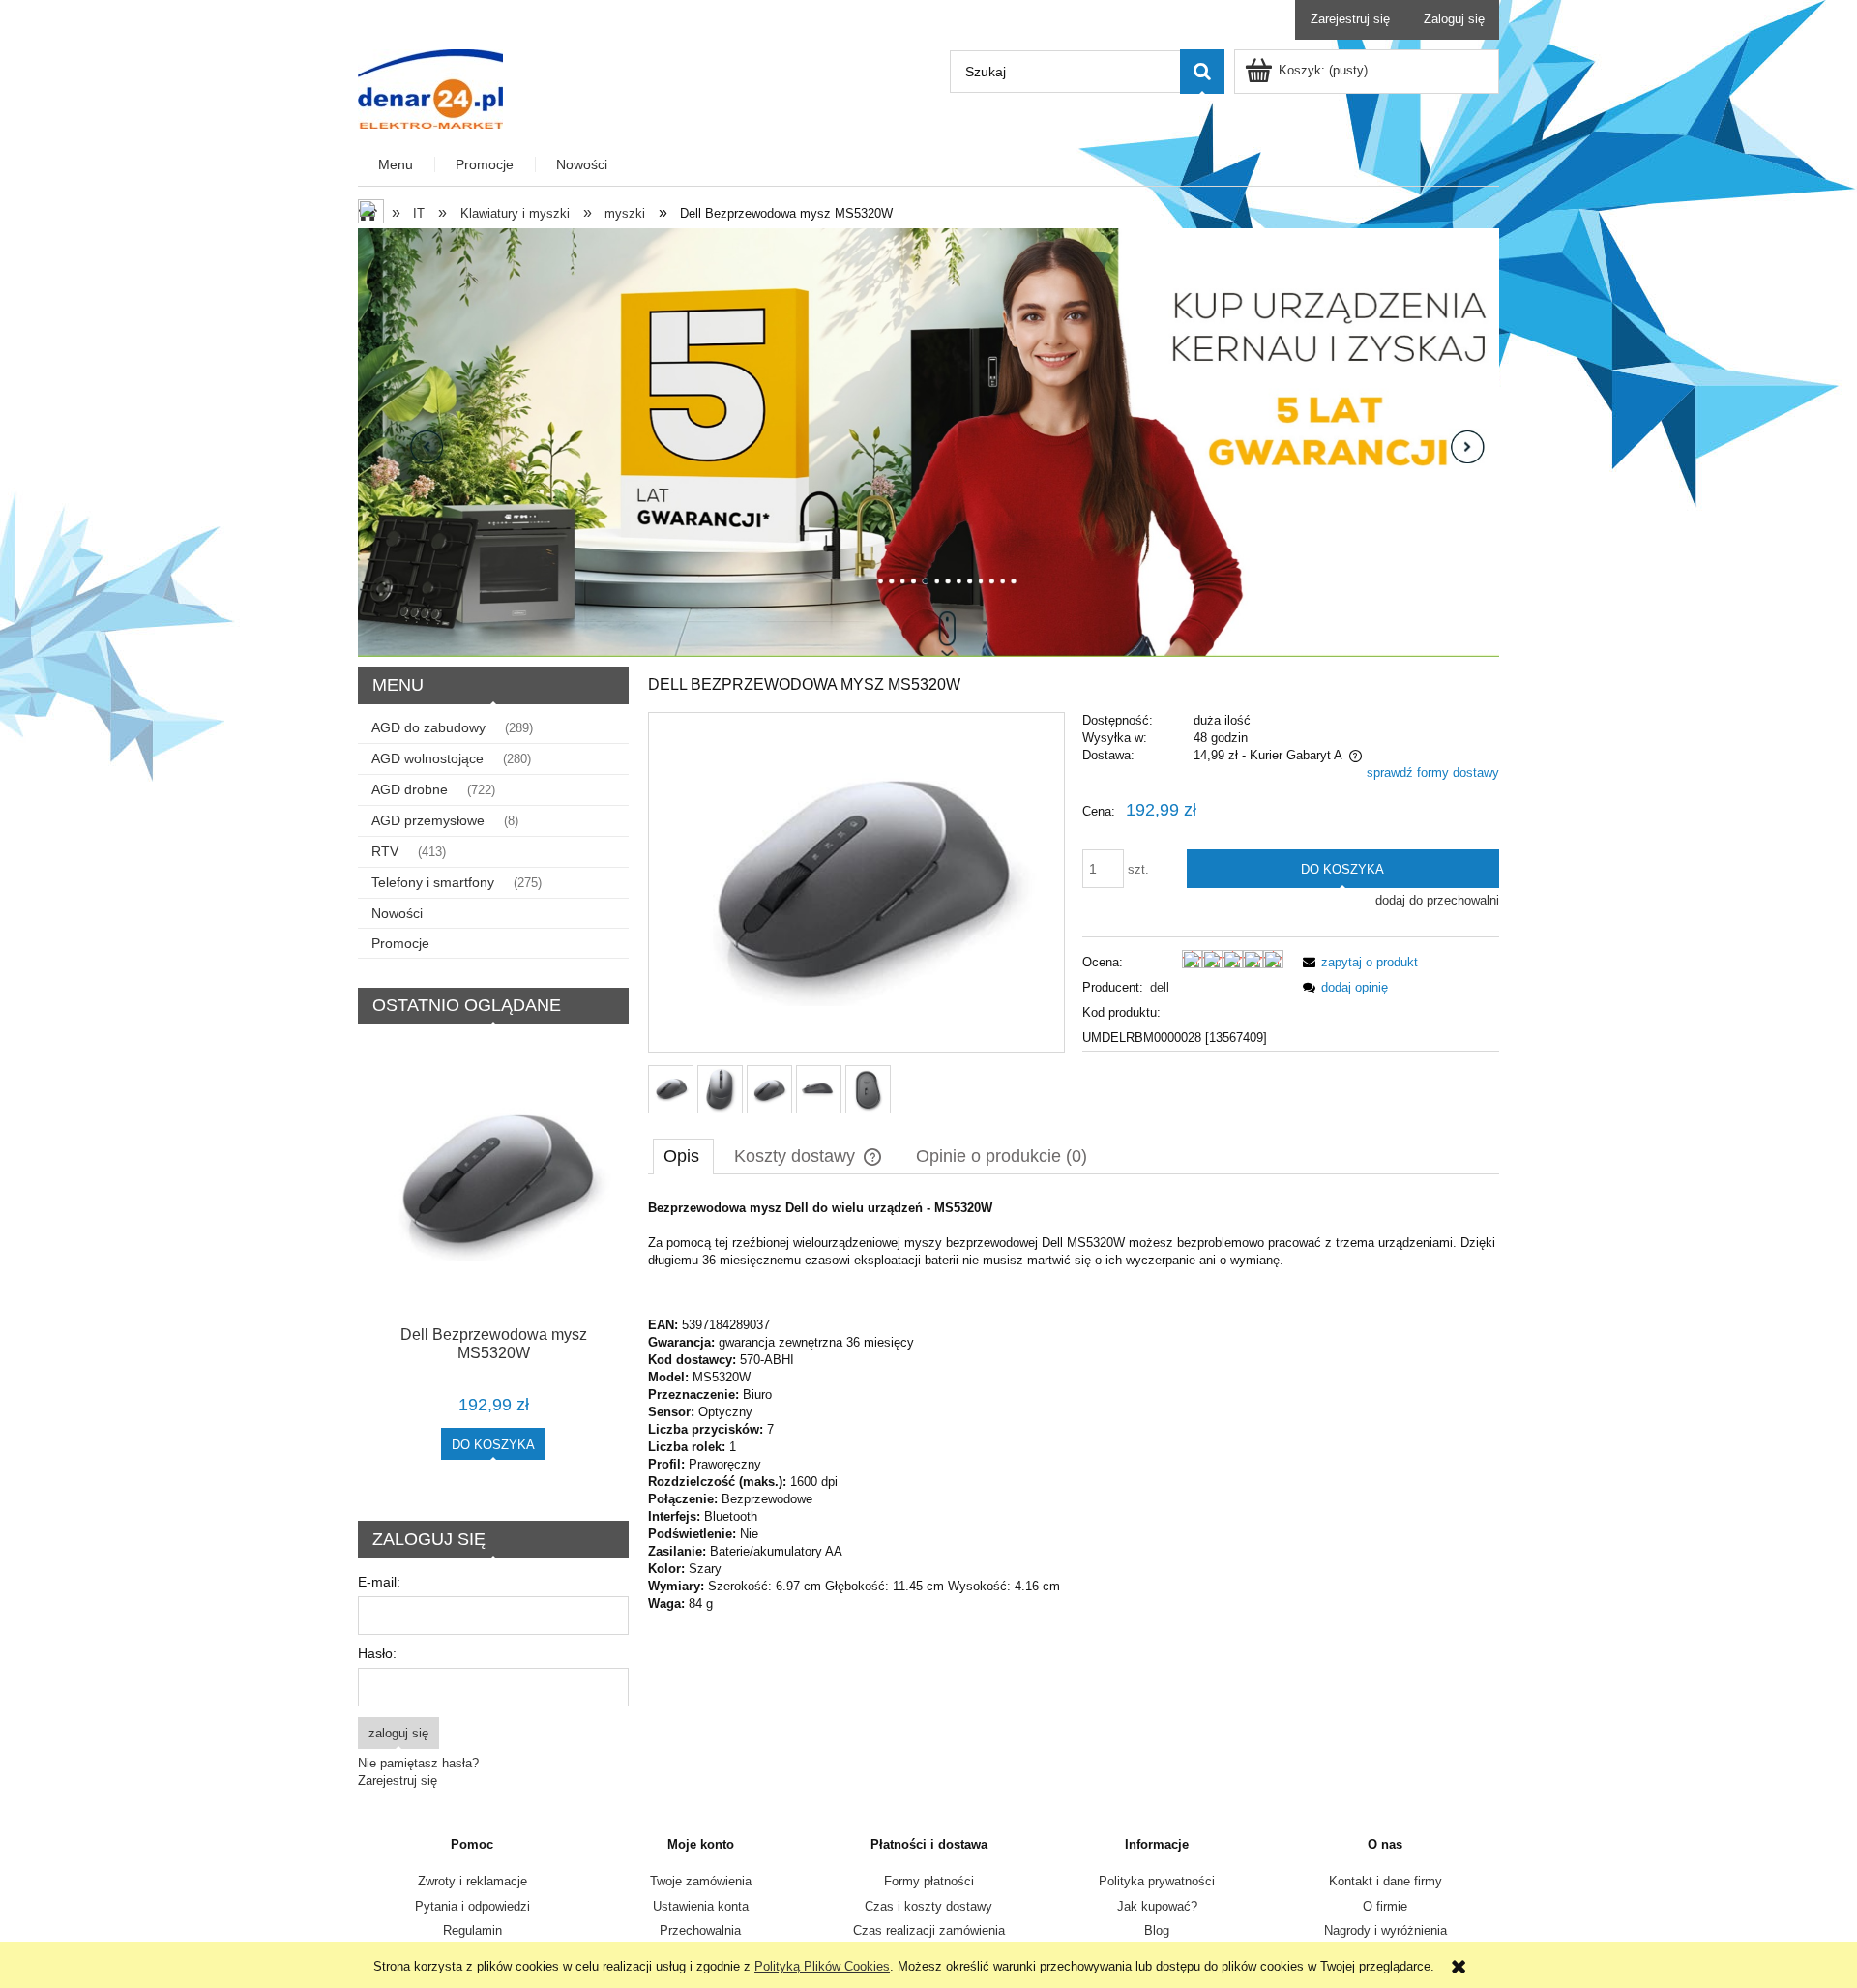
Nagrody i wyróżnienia (1385, 1930)
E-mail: (379, 1582)
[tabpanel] (1074, 1406)
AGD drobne (410, 789)
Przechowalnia (700, 1930)
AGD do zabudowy (428, 727)
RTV (385, 851)
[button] (1357, 962)
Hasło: (377, 1653)
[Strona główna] (430, 87)
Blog (1157, 1930)
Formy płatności (929, 1881)
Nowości (397, 913)
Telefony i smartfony (433, 882)
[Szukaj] (1202, 72)
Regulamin (472, 1930)
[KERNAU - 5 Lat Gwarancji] (928, 442)
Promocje (400, 943)
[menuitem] (397, 165)
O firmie (1385, 1906)
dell (1160, 987)
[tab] (683, 1156)
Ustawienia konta (701, 1906)
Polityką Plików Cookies (822, 1966)
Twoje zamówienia (701, 1881)
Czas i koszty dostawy (928, 1906)
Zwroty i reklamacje (472, 1881)
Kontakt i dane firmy (1385, 1881)
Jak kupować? (1157, 1906)
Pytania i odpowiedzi (472, 1906)
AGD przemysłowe (428, 820)
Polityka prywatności (1157, 1881)
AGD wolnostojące (427, 758)
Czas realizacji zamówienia (929, 1930)
